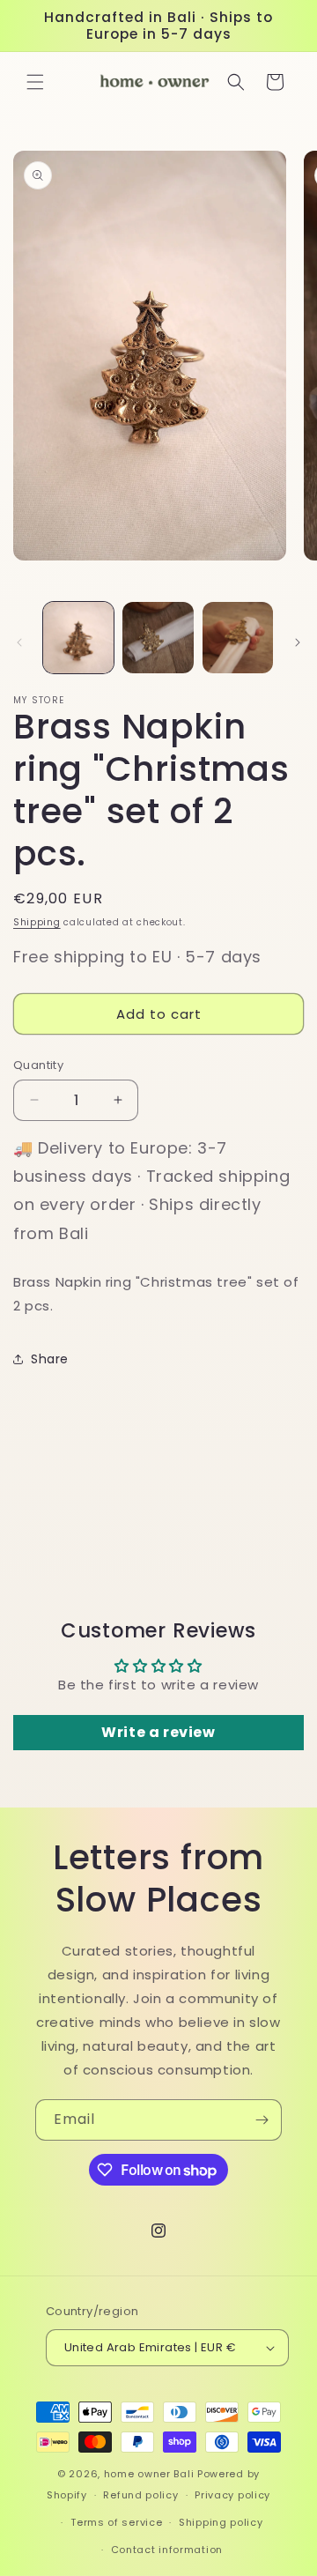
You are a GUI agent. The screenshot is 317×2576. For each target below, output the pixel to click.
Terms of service (116, 2522)
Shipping (37, 922)
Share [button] (50, 1359)
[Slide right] (298, 642)
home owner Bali (149, 2474)
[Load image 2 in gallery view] (158, 637)
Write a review (158, 1732)
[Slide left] (19, 642)
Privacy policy (232, 2495)
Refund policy (140, 2495)
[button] (35, 82)
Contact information (167, 2550)
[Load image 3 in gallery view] (238, 637)
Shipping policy (221, 2522)
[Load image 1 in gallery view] (78, 637)
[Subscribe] (262, 2120)
